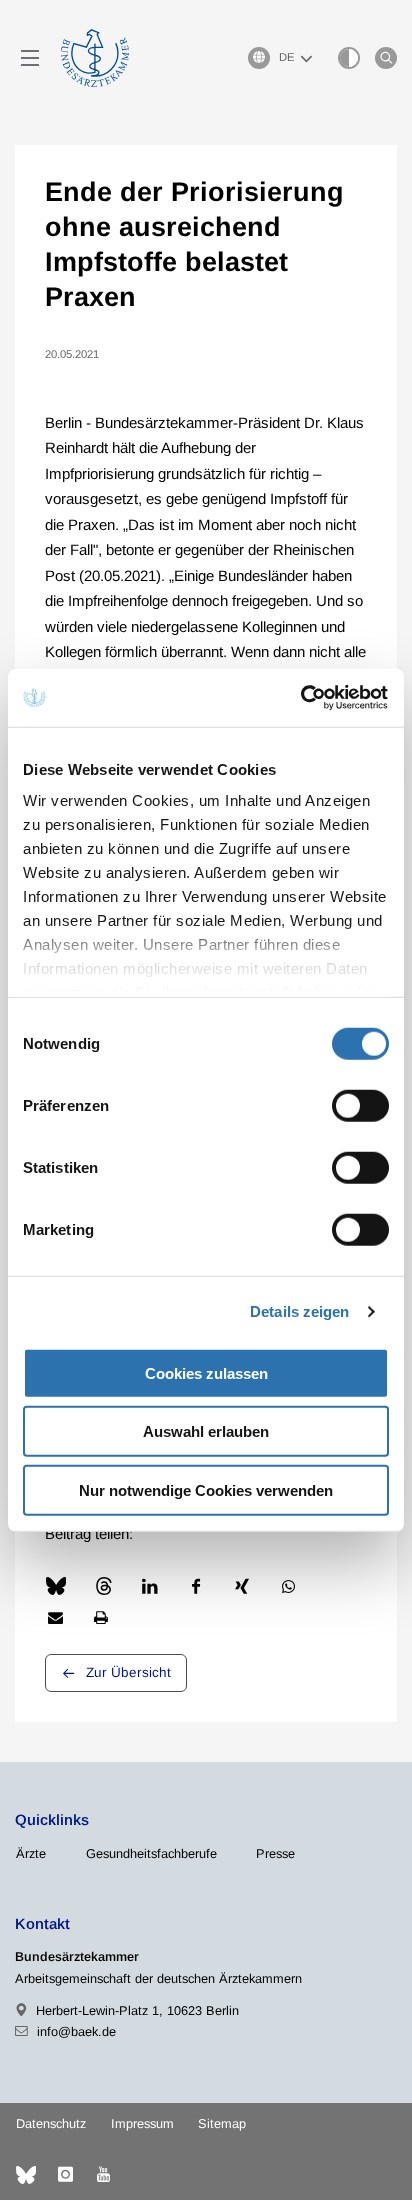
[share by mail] (55, 1617)
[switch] (360, 1105)
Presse (275, 1853)
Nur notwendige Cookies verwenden (206, 1489)
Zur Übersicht (128, 1672)
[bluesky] (26, 2175)
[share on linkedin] (150, 1586)
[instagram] (65, 2175)
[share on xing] (242, 1586)
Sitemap (222, 2123)
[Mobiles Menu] (30, 58)
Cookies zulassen (206, 1372)
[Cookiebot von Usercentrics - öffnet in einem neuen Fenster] (301, 698)
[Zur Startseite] (95, 58)
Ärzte (31, 1853)
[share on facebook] (196, 1586)
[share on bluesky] (56, 1586)
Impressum (142, 2123)
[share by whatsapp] (289, 1586)
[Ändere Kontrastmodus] (349, 58)
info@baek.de (76, 2031)
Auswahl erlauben (206, 1431)
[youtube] (103, 2175)
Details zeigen (299, 1311)
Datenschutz (51, 2123)
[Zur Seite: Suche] (386, 58)
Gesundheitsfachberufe (151, 1853)
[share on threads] (104, 1586)
